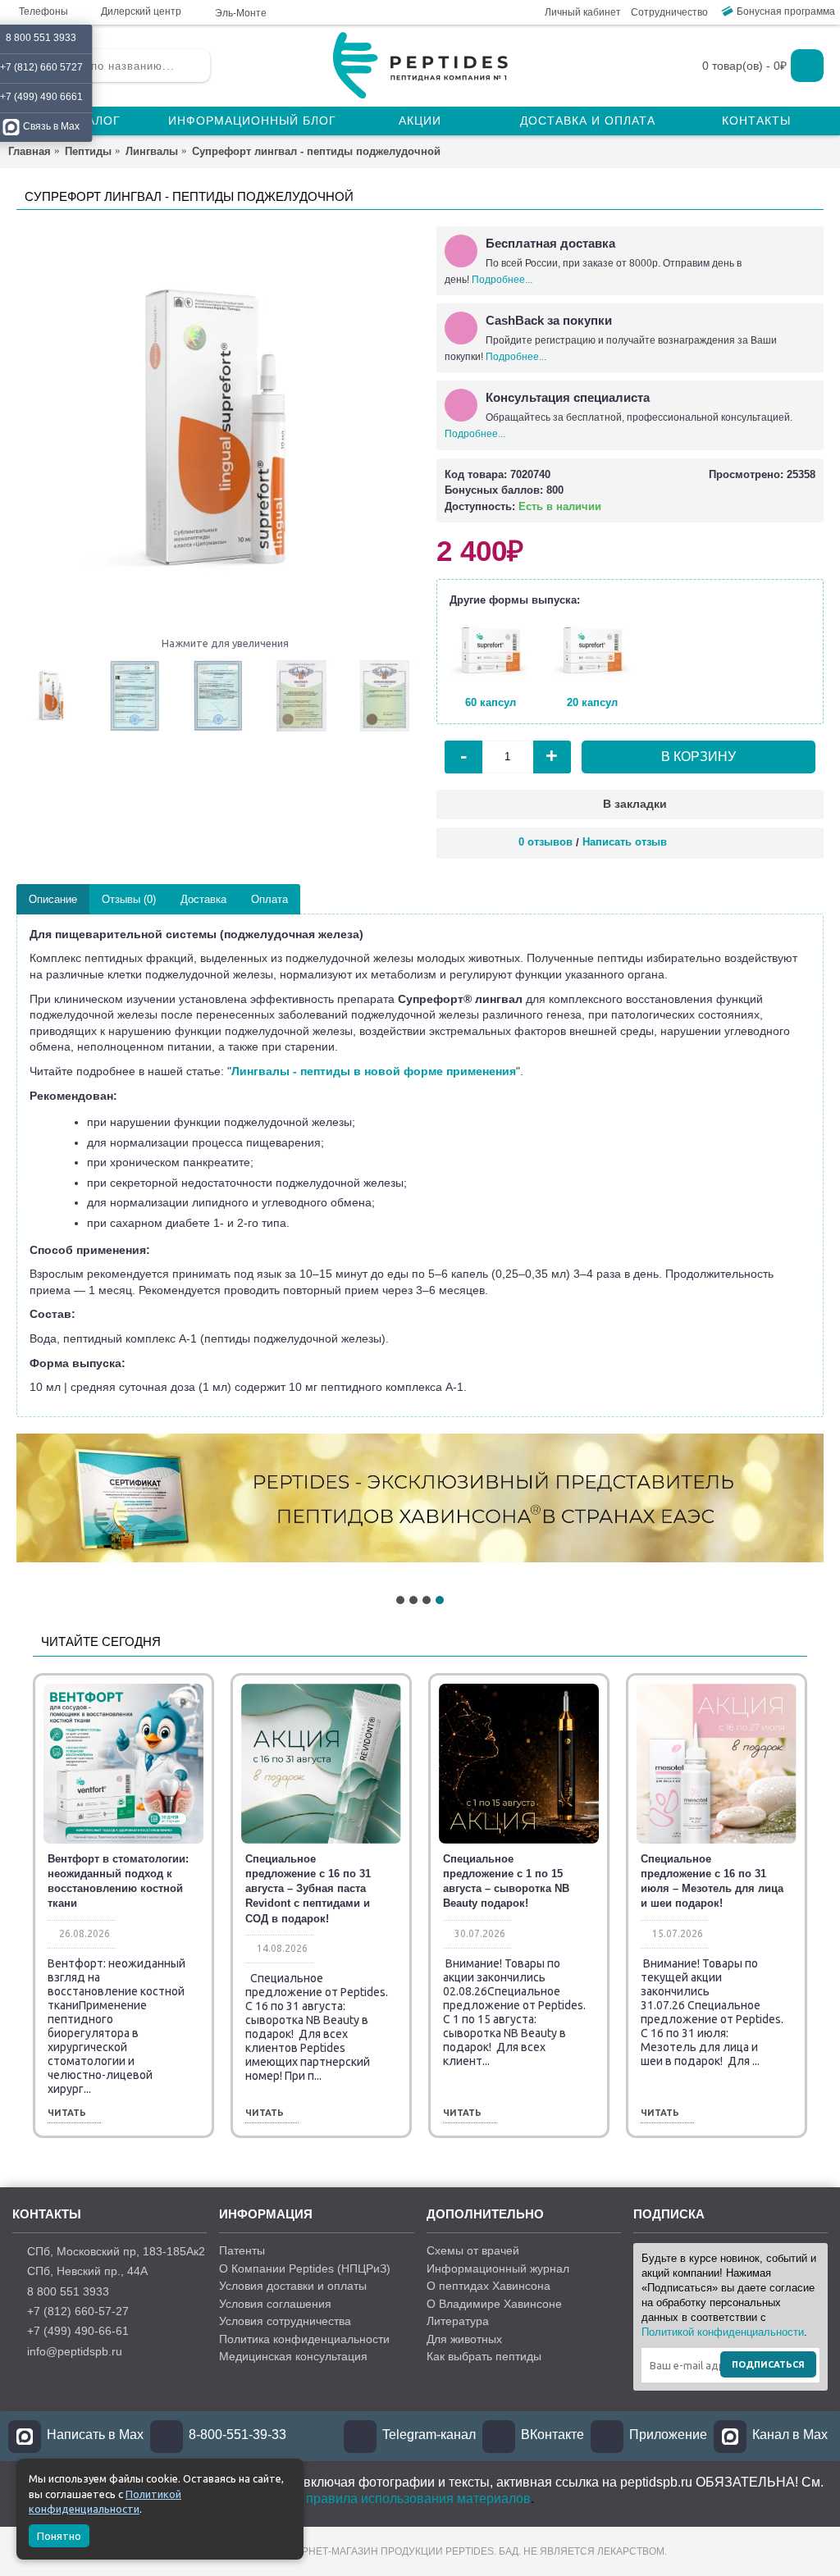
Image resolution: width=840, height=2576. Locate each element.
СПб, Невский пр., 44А (87, 2271)
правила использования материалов (418, 2498)
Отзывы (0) (129, 899)
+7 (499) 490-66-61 (78, 2331)
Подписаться (768, 2364)
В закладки (635, 804)
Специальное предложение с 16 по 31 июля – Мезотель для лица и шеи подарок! (712, 1881)
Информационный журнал (498, 2268)
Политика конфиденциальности (304, 2339)
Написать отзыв (625, 842)
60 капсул (491, 702)
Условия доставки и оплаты (293, 2286)
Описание (53, 899)
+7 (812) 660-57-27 (78, 2311)
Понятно (59, 2536)
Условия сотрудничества (285, 2321)
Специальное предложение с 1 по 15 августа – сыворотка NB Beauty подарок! (506, 1881)
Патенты (242, 2250)
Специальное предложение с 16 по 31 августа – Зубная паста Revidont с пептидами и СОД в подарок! (308, 1889)
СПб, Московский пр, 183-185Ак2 (116, 2251)
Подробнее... (502, 280)
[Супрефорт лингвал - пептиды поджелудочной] (218, 428)
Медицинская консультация (293, 2356)
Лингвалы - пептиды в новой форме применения (374, 1071)
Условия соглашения (275, 2304)
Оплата (269, 899)
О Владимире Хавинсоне (494, 2304)
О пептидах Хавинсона (488, 2286)
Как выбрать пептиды (484, 2356)
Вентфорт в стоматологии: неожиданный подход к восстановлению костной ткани (118, 1881)
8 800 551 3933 (68, 2291)
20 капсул (592, 702)
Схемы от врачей (473, 2250)
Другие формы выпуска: (515, 600)
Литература (458, 2321)
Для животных (464, 2339)
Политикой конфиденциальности (723, 2332)
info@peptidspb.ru (75, 2351)
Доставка (203, 899)
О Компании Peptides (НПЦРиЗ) (305, 2268)
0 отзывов (546, 842)
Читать (67, 2113)
